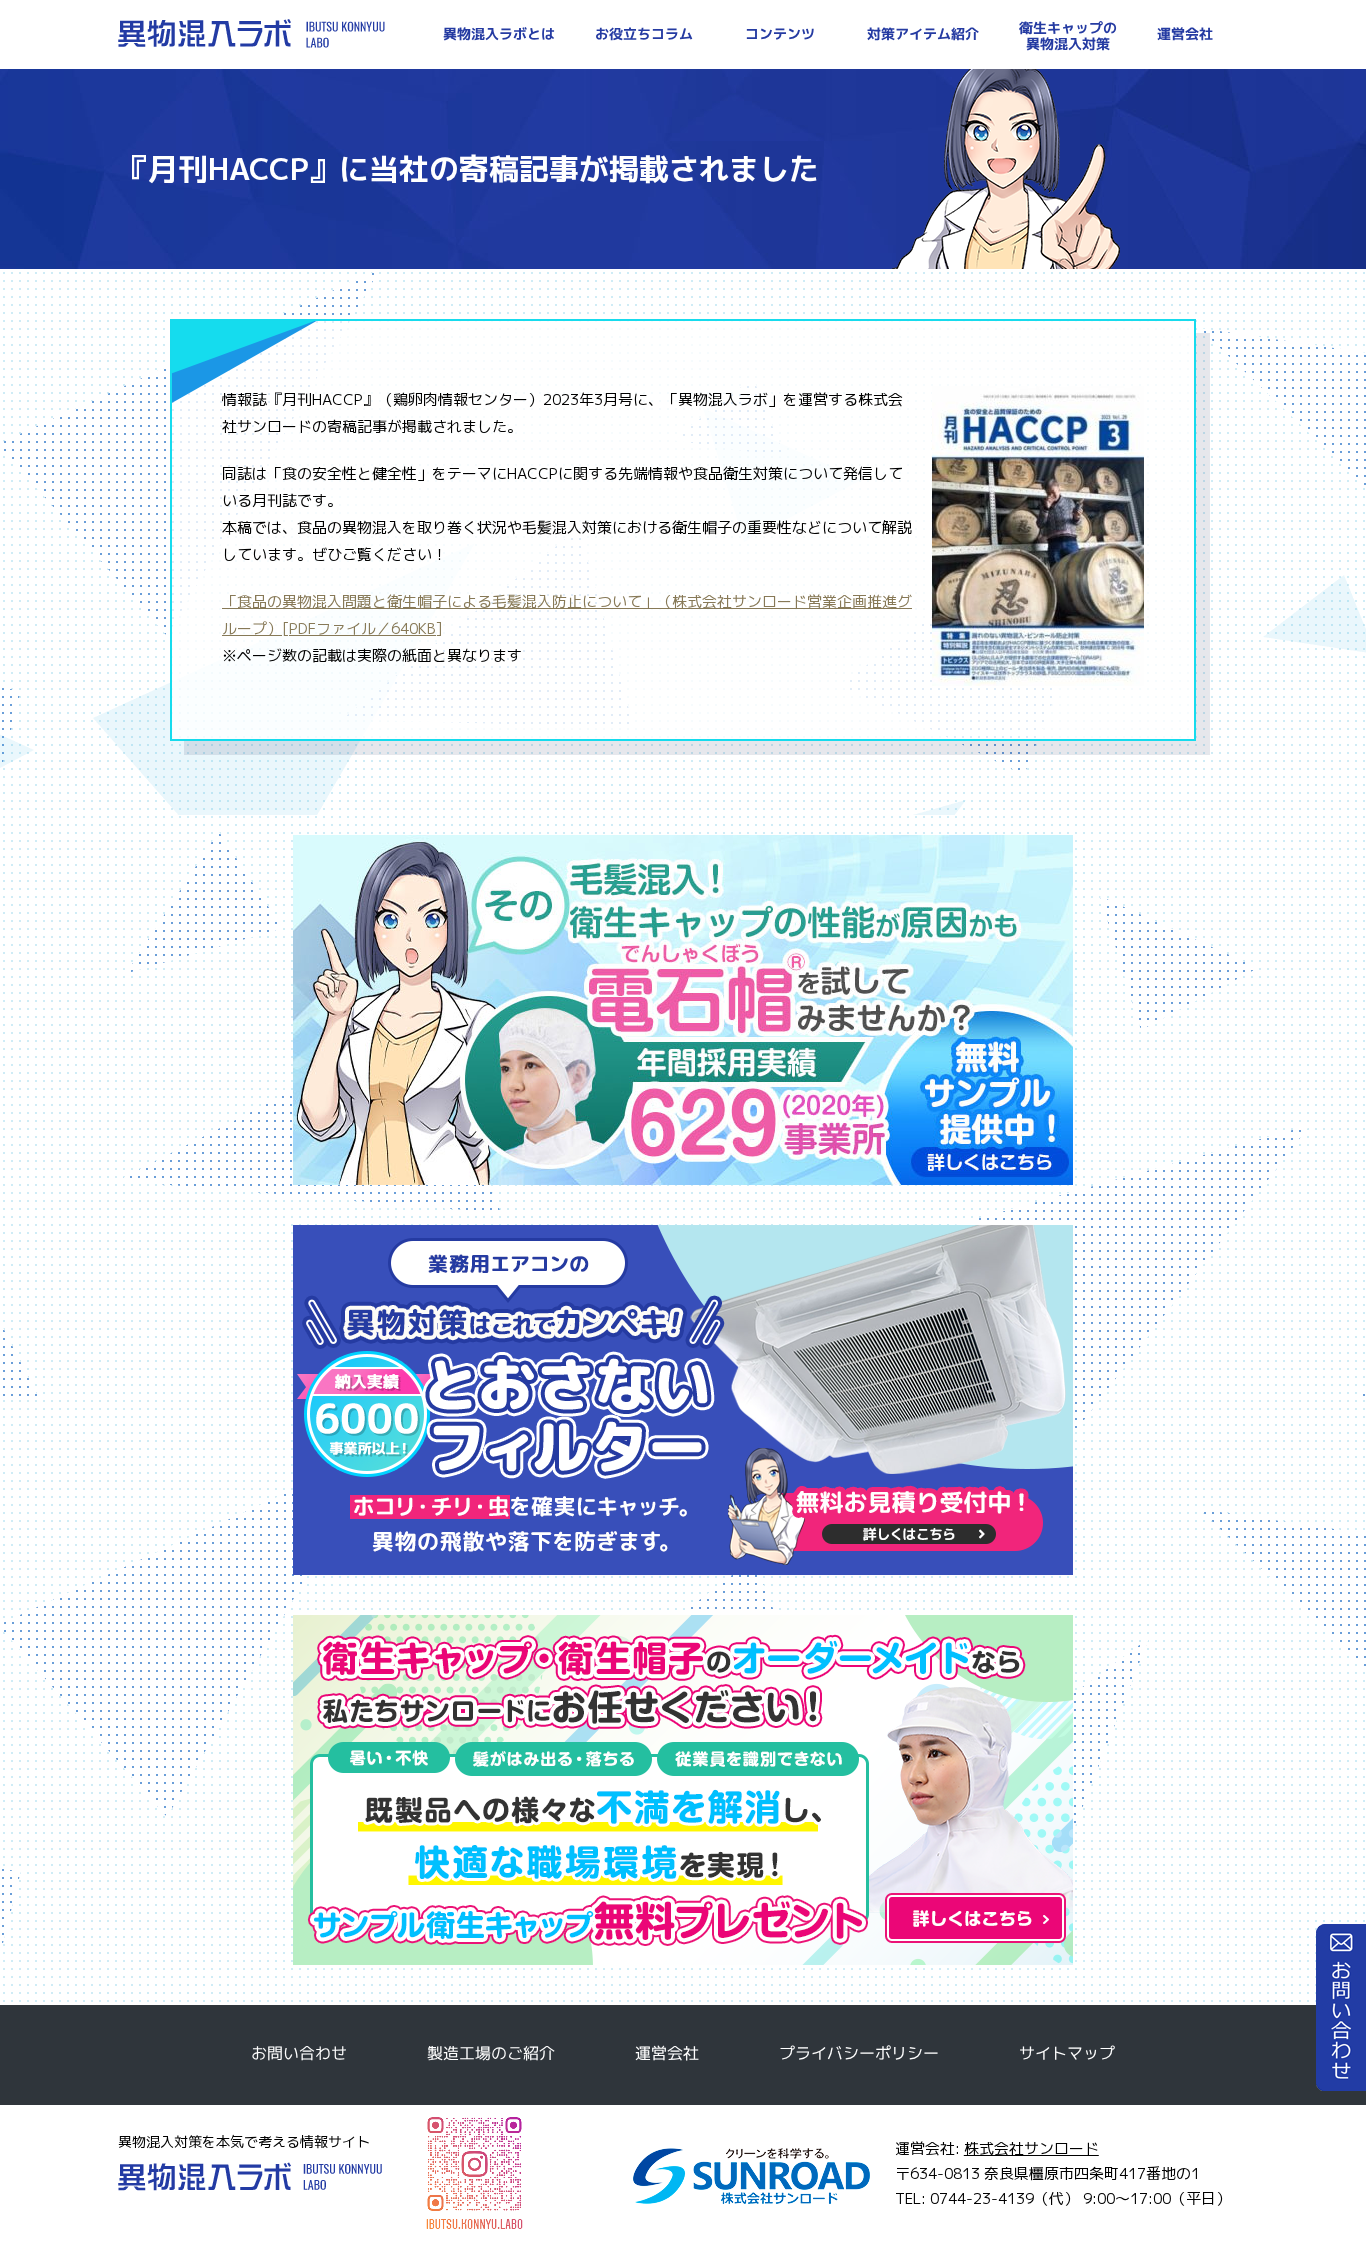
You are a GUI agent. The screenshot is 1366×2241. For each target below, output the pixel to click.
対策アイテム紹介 (923, 33)
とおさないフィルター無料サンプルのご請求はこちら (683, 1400)
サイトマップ (1067, 2053)
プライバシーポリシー (859, 2053)
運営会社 (1185, 33)
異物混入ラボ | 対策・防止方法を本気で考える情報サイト (251, 33)
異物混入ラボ (250, 2176)
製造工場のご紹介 (491, 2053)
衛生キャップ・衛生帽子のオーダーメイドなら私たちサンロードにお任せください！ (683, 1790)
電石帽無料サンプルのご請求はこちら (683, 1010)
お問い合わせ (1341, 2007)
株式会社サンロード (1031, 2148)
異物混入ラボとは (499, 33)
